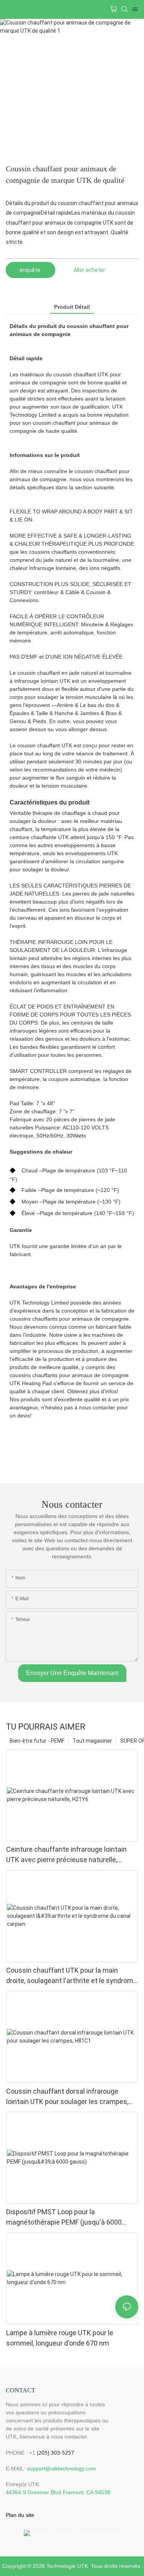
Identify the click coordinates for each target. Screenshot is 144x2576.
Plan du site (20, 2515)
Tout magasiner (92, 1741)
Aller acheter (89, 270)
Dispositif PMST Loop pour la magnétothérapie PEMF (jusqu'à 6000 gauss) (64, 2218)
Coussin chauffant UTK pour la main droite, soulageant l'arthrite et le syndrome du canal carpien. (72, 1976)
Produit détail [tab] (72, 307)
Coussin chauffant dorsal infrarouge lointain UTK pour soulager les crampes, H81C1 (67, 2097)
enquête (31, 270)
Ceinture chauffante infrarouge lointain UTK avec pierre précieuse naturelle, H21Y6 (66, 1855)
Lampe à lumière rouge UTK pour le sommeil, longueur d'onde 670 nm (60, 2338)
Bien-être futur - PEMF (37, 1741)
